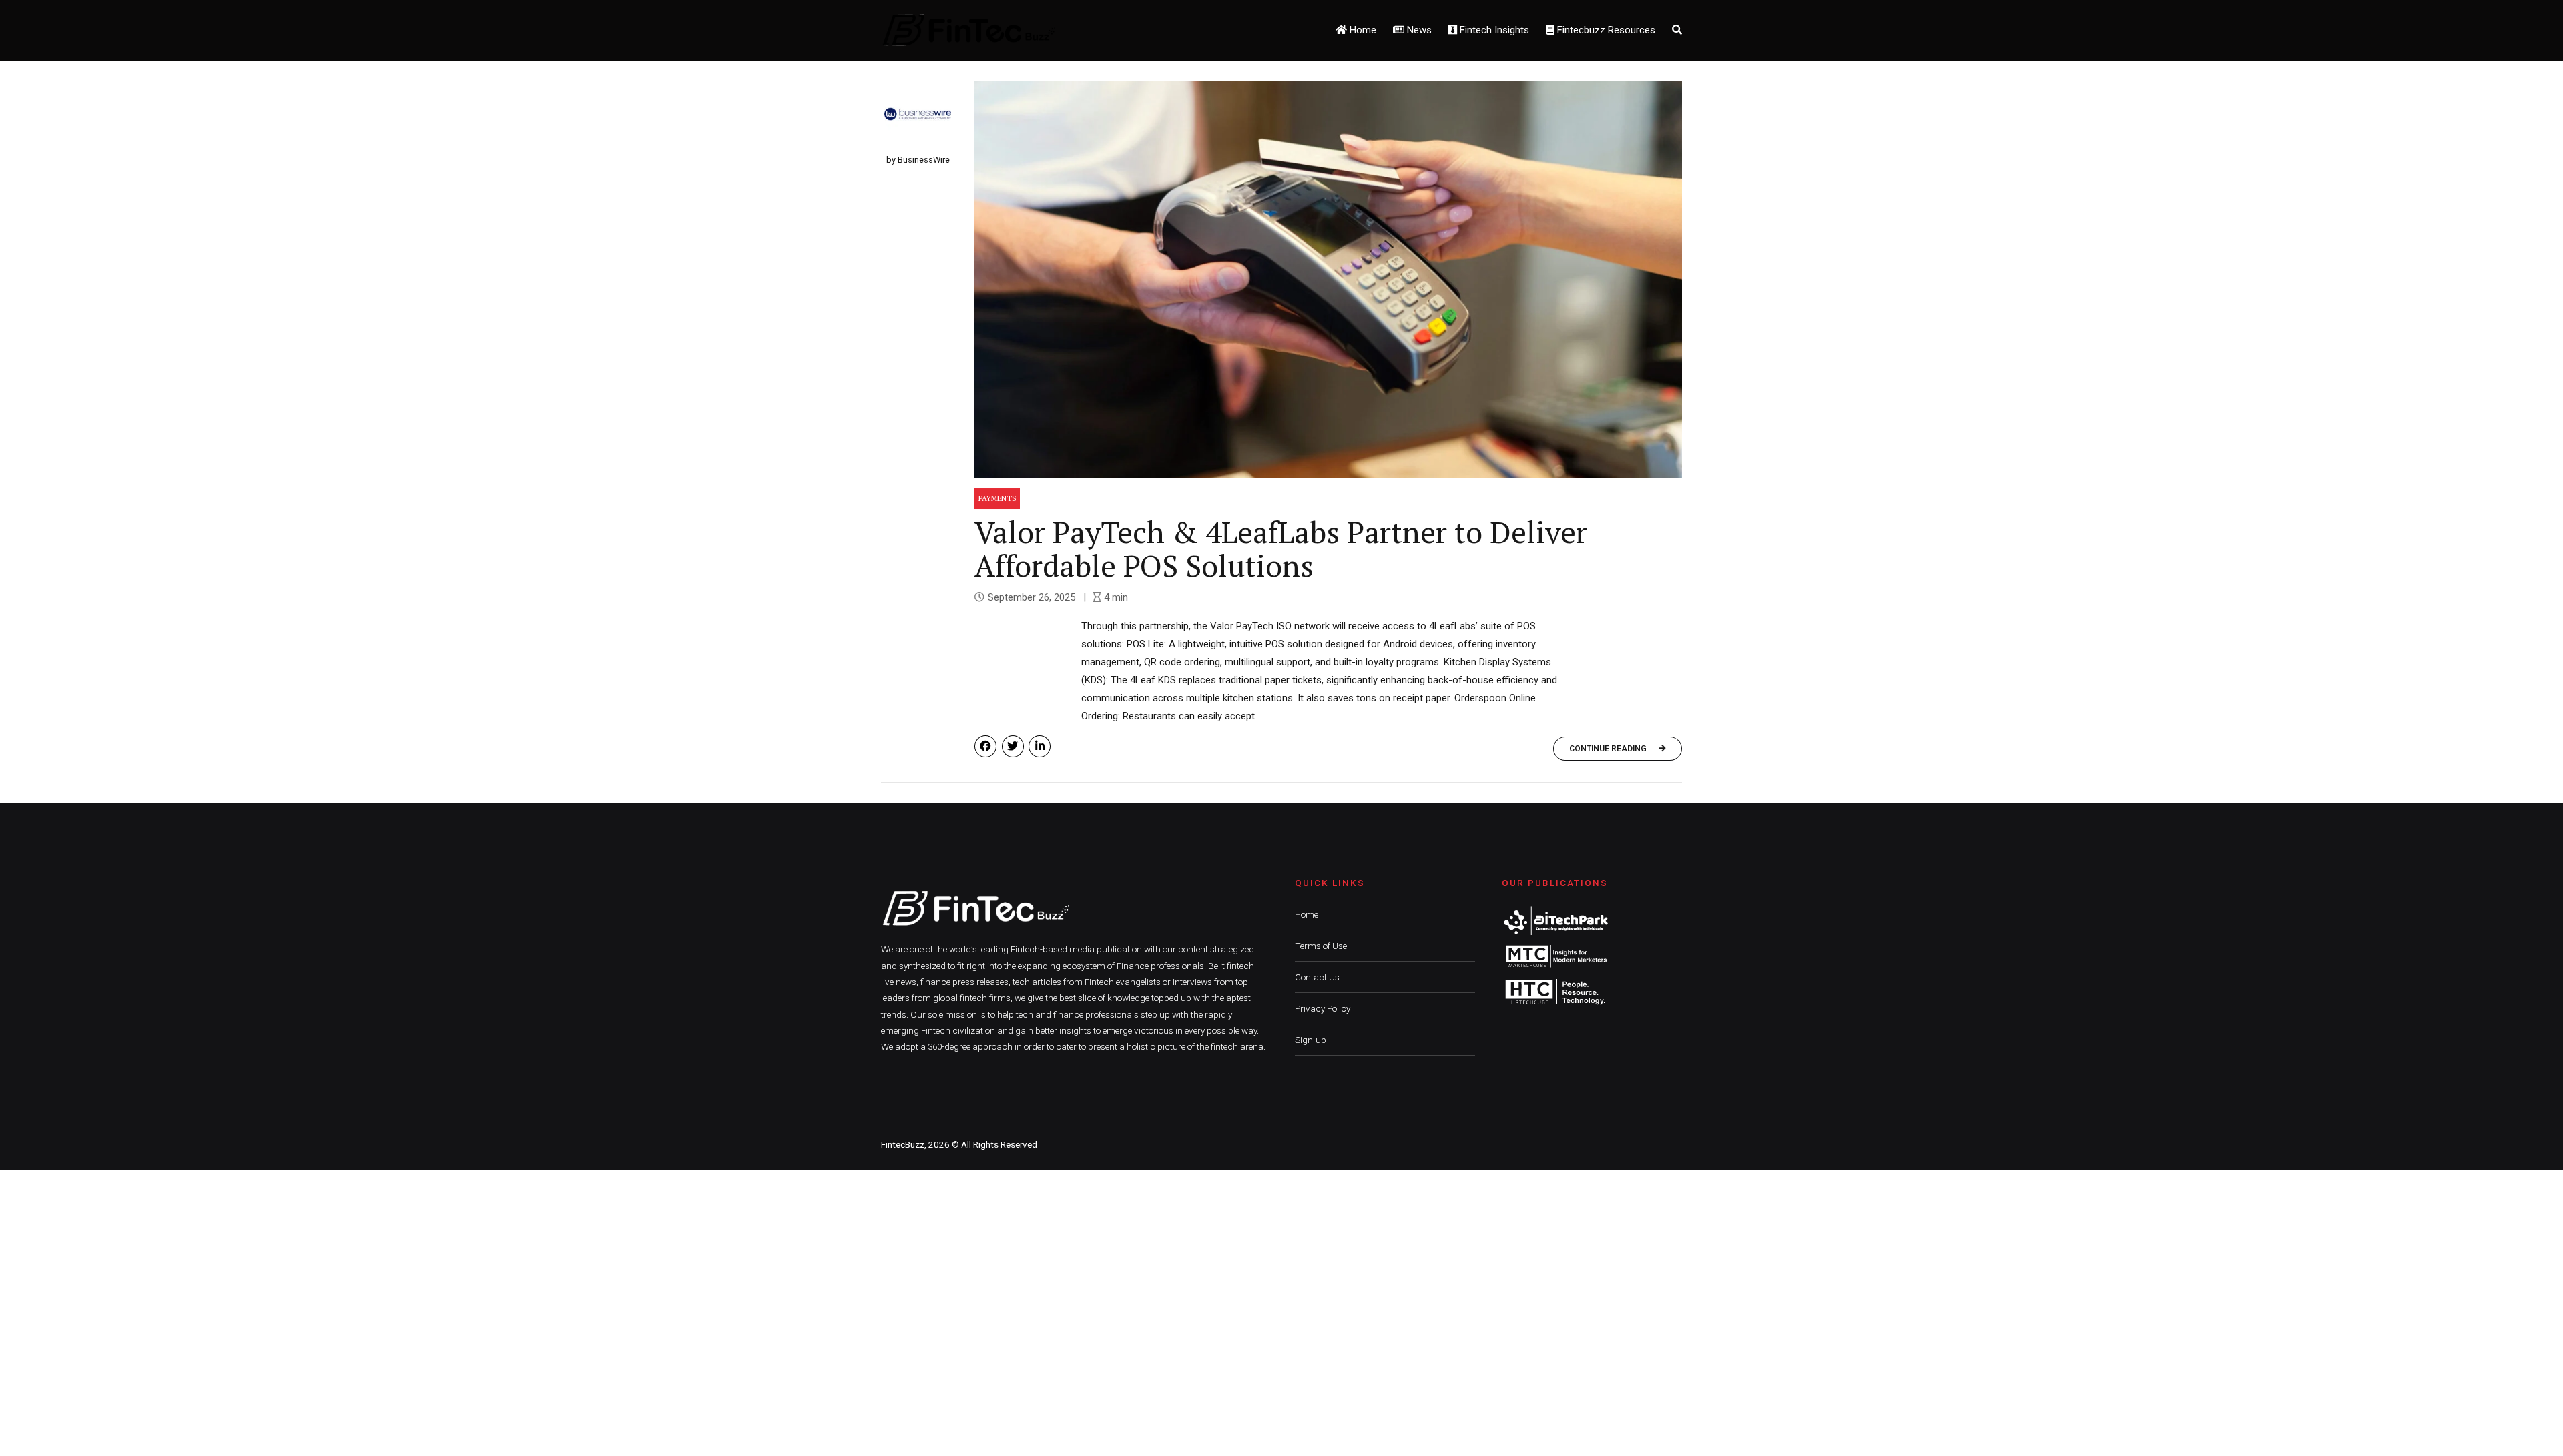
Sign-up (1311, 1040)
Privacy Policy (1323, 1008)
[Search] (1677, 30)
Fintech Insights (1493, 30)
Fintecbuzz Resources (1605, 30)
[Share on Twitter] (1013, 746)
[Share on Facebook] (985, 746)
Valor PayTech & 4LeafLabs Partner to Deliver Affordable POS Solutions (1281, 549)
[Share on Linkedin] (1040, 746)
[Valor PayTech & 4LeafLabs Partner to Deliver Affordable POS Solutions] (1328, 280)
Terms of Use (1321, 946)
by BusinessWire (918, 160)
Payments (998, 498)
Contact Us (1317, 977)
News (1418, 30)
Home (1362, 30)
